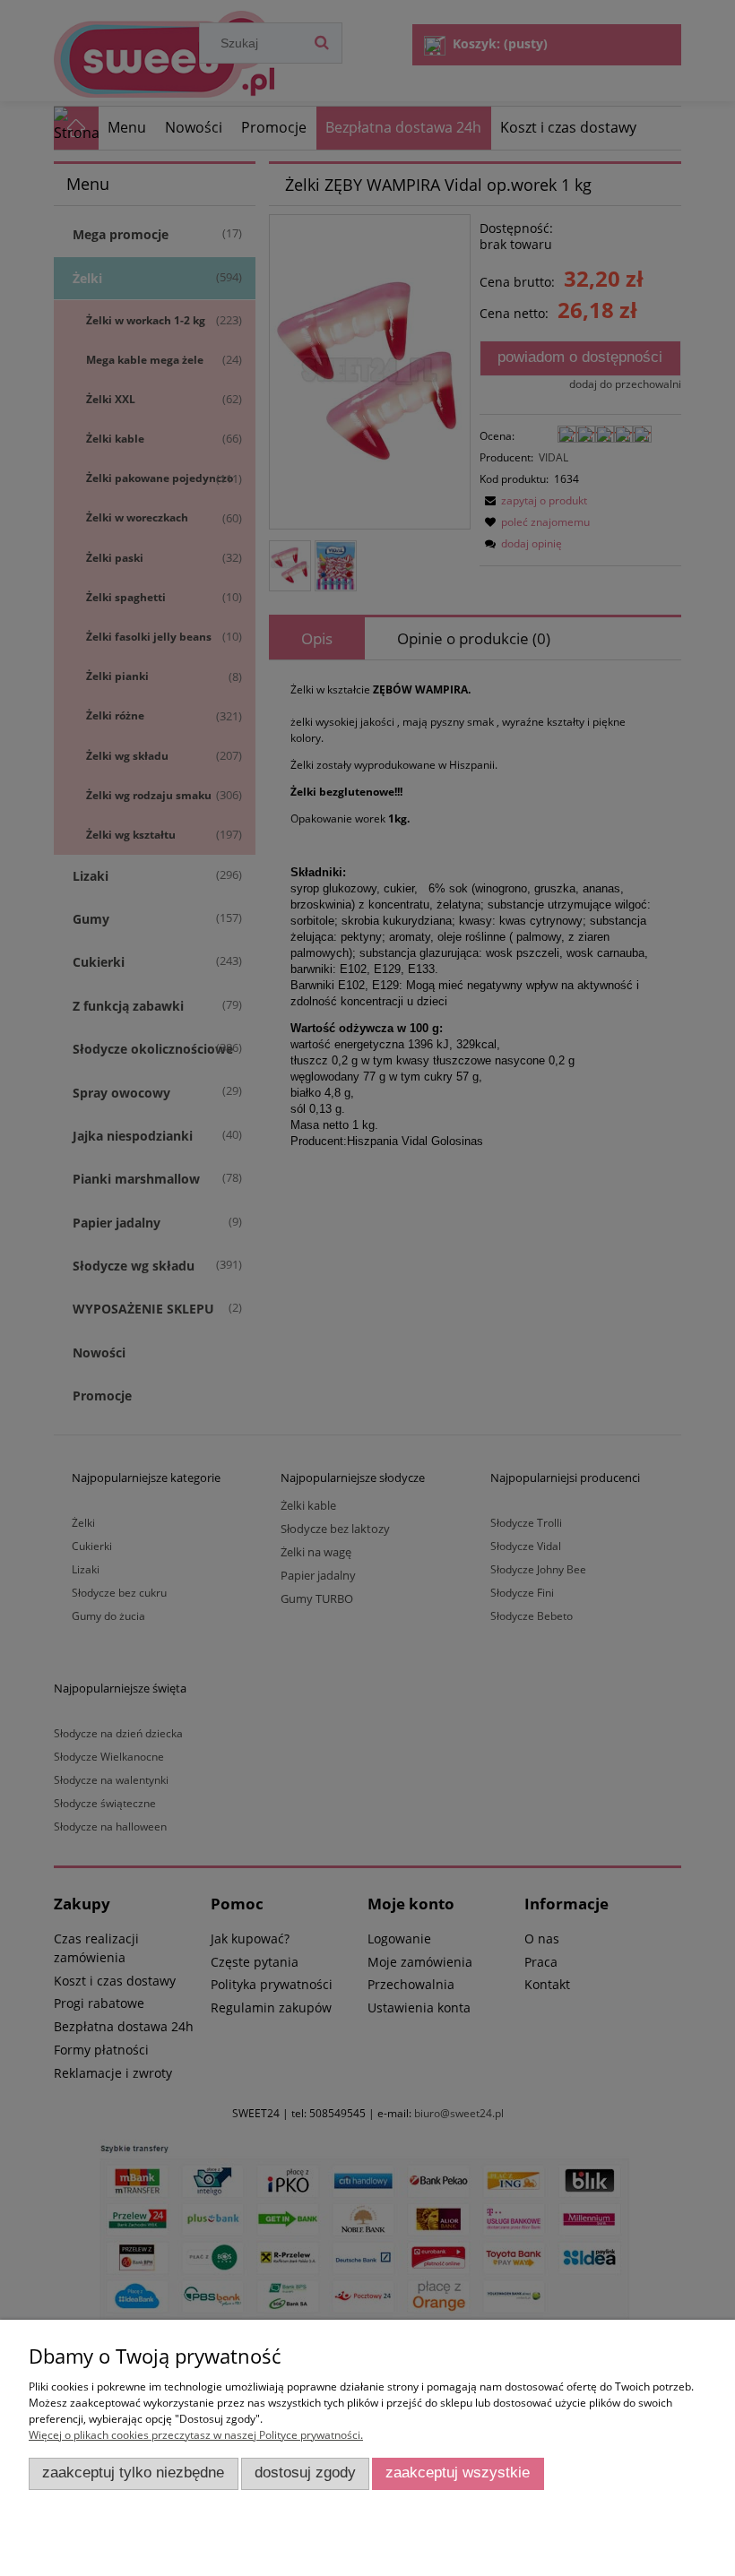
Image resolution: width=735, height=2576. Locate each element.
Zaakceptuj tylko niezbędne (133, 2473)
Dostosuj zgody (305, 2473)
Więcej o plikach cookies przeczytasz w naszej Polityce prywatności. (196, 2435)
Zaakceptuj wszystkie (458, 2473)
